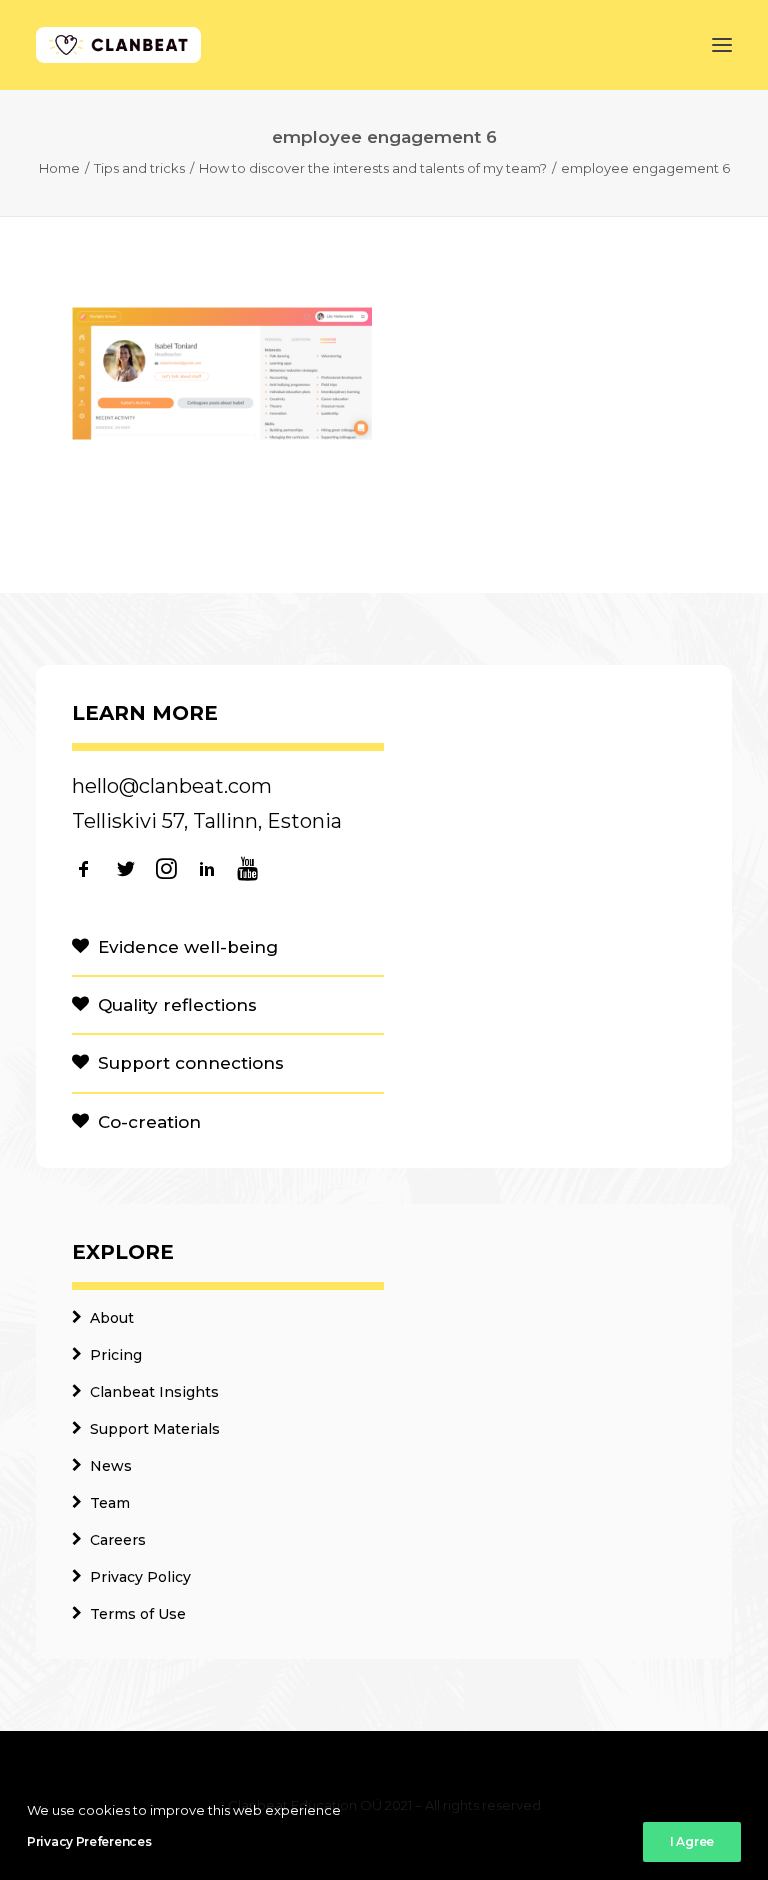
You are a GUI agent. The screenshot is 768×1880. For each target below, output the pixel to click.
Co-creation (149, 1122)
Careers (118, 1540)
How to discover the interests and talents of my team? (373, 168)
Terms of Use (138, 1614)
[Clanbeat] (118, 45)
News (111, 1466)
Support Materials (155, 1429)
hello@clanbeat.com (172, 786)
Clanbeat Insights (154, 1392)
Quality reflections (177, 1005)
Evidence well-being (188, 947)
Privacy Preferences (89, 1841)
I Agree (692, 1841)
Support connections (191, 1063)
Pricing (116, 1355)
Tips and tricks (139, 168)
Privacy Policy (140, 1577)
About (112, 1318)
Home (59, 168)
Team (110, 1503)
